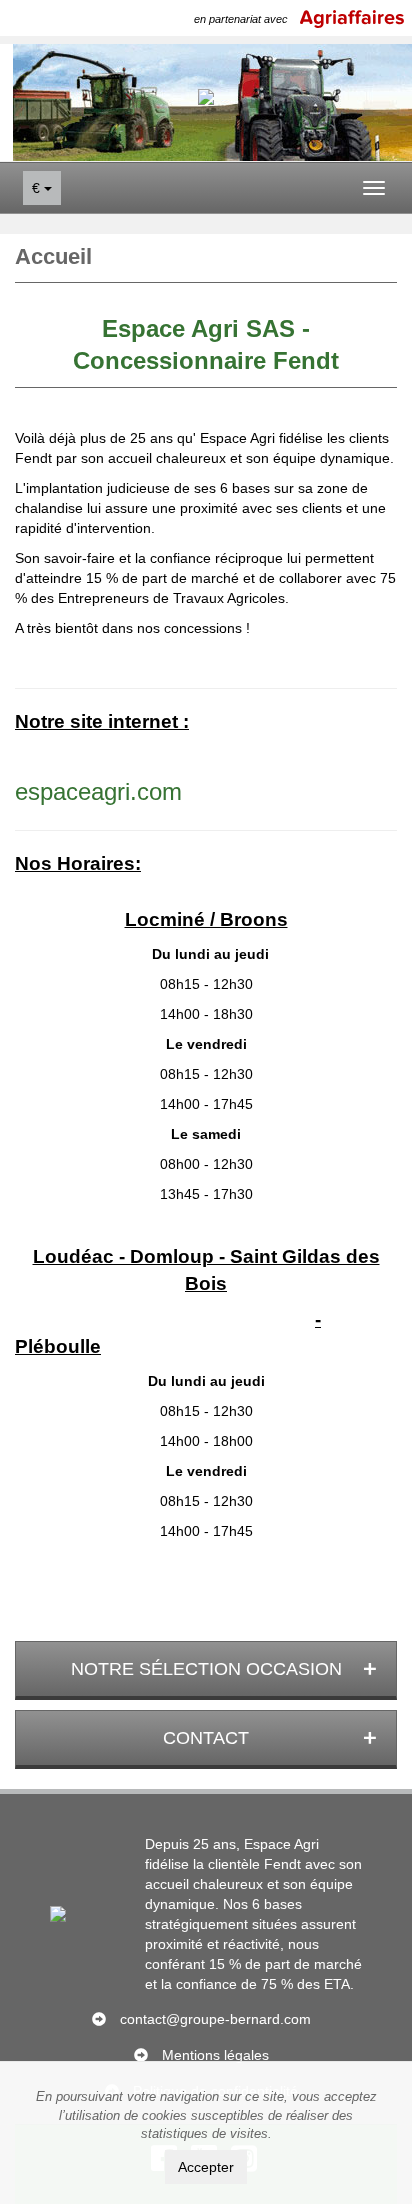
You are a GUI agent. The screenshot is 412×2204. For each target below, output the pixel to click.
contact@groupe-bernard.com (215, 2019)
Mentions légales (215, 2055)
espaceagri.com (98, 791)
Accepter (206, 2167)
